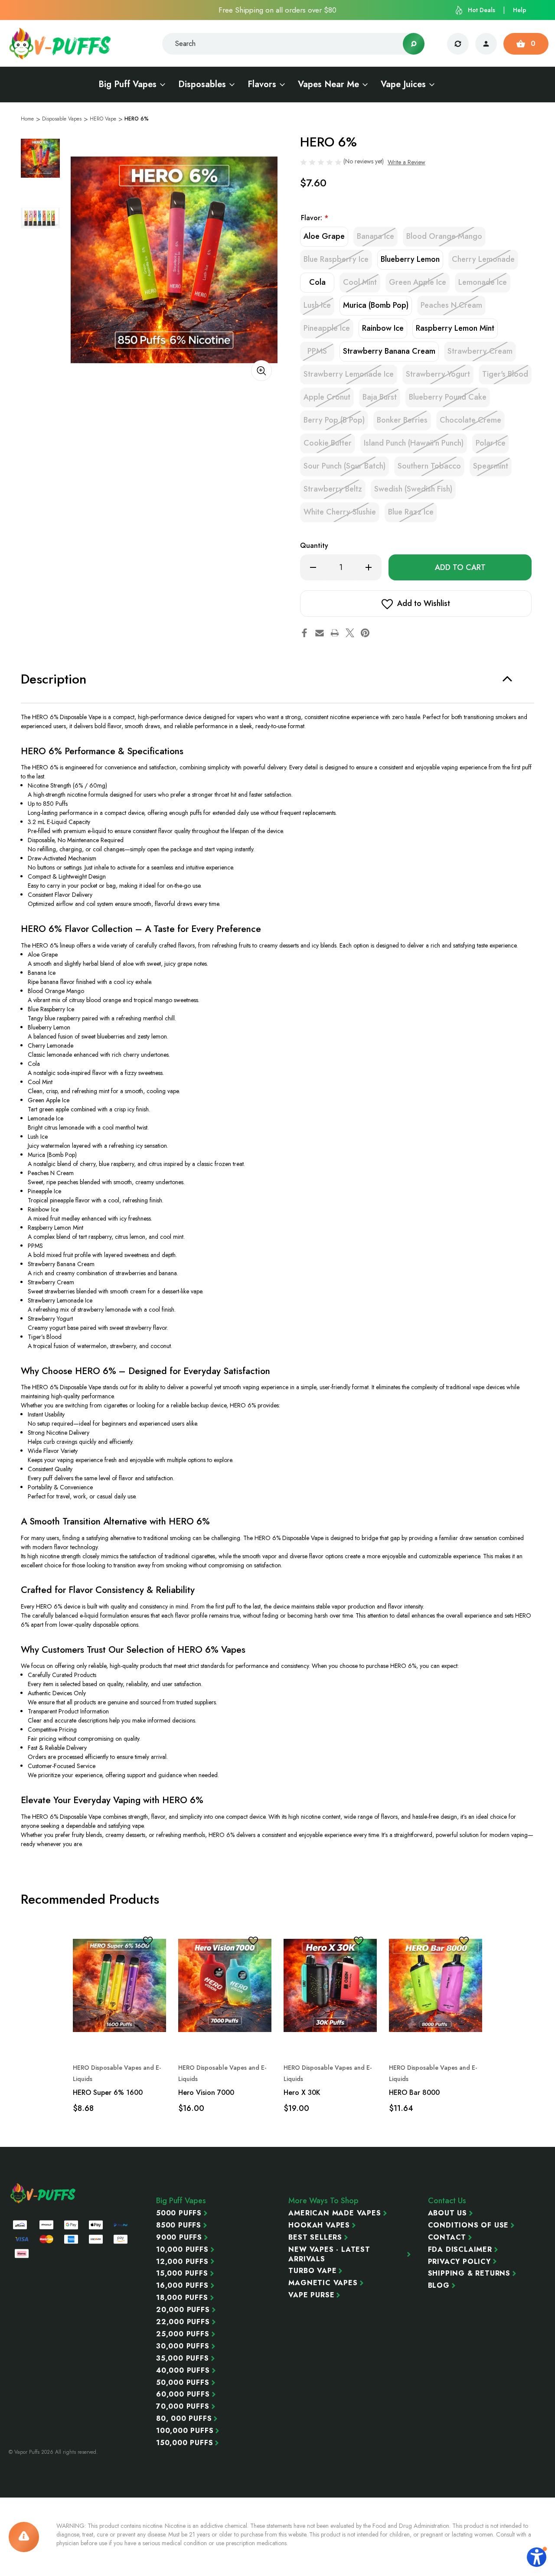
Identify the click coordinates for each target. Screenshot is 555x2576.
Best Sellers (315, 2237)
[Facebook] (304, 633)
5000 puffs (179, 2213)
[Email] (320, 633)
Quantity (314, 545)
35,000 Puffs (183, 2358)
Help (520, 10)
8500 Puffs (179, 2225)
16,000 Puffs (182, 2286)
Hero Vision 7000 (206, 2092)
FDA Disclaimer (460, 2250)
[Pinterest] (365, 633)
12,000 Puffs (182, 2262)
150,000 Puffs (184, 2443)
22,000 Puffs (183, 2322)
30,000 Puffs (183, 2346)
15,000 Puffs (182, 2273)
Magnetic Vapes (323, 2283)
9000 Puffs (179, 2237)
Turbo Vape (312, 2271)
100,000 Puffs (185, 2431)
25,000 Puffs (183, 2334)
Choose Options (119, 2029)
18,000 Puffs (182, 2298)
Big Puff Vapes (127, 85)
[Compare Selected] (458, 44)
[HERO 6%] (174, 260)
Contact (447, 2237)
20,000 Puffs (183, 2310)
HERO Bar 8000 (414, 2092)
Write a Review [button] (406, 162)
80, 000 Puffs (184, 2419)
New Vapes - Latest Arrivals (329, 2254)
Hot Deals (482, 10)
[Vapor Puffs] (43, 2193)
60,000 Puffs (183, 2394)
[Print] (335, 633)
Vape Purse (311, 2295)
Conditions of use (468, 2225)
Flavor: (315, 218)
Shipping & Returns (469, 2273)
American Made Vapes (335, 2213)
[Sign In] (486, 44)
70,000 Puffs (183, 2407)
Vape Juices (403, 85)
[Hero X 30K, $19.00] (330, 1986)
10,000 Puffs (182, 2250)
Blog (439, 2286)
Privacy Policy (459, 2262)
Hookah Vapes (319, 2225)
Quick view (129, 1957)
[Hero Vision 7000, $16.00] (225, 1986)
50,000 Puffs (183, 2383)
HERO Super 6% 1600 (108, 2092)
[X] (350, 633)
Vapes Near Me (328, 85)
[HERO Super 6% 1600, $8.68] (119, 1986)
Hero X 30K (302, 2092)
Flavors (262, 85)
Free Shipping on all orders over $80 (277, 10)
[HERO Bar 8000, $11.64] (436, 1986)
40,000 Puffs (183, 2371)
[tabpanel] (40, 158)
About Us (447, 2213)
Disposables (202, 85)
